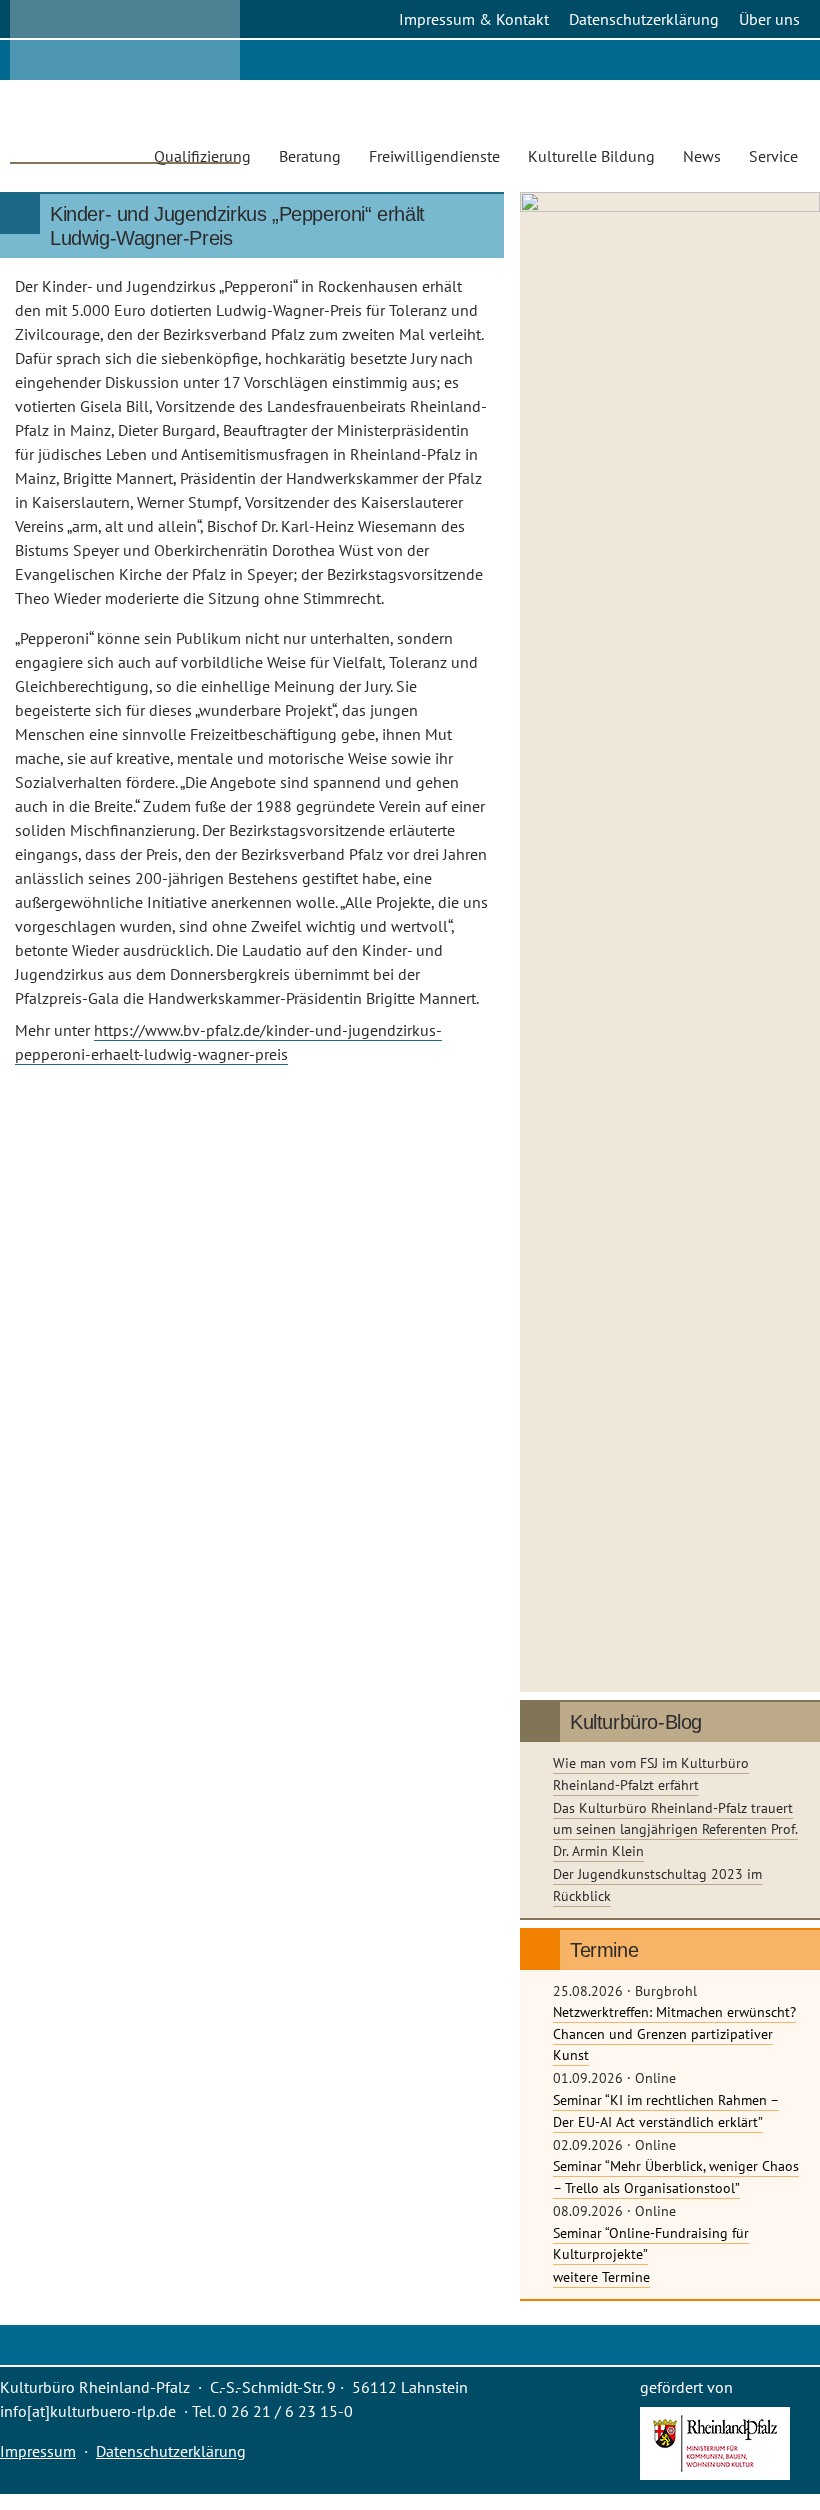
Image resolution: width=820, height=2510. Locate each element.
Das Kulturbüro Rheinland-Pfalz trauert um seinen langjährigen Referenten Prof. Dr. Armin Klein (675, 1829)
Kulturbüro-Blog (636, 1722)
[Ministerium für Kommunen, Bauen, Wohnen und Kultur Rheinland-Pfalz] (715, 2474)
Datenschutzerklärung (644, 19)
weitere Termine (601, 2276)
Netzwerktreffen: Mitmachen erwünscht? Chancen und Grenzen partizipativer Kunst (674, 2033)
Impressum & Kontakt (474, 19)
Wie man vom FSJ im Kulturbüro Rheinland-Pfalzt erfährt (651, 1773)
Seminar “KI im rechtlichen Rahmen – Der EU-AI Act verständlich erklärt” (666, 2110)
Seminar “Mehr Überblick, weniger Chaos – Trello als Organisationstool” (676, 2176)
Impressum (38, 2451)
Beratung (310, 156)
